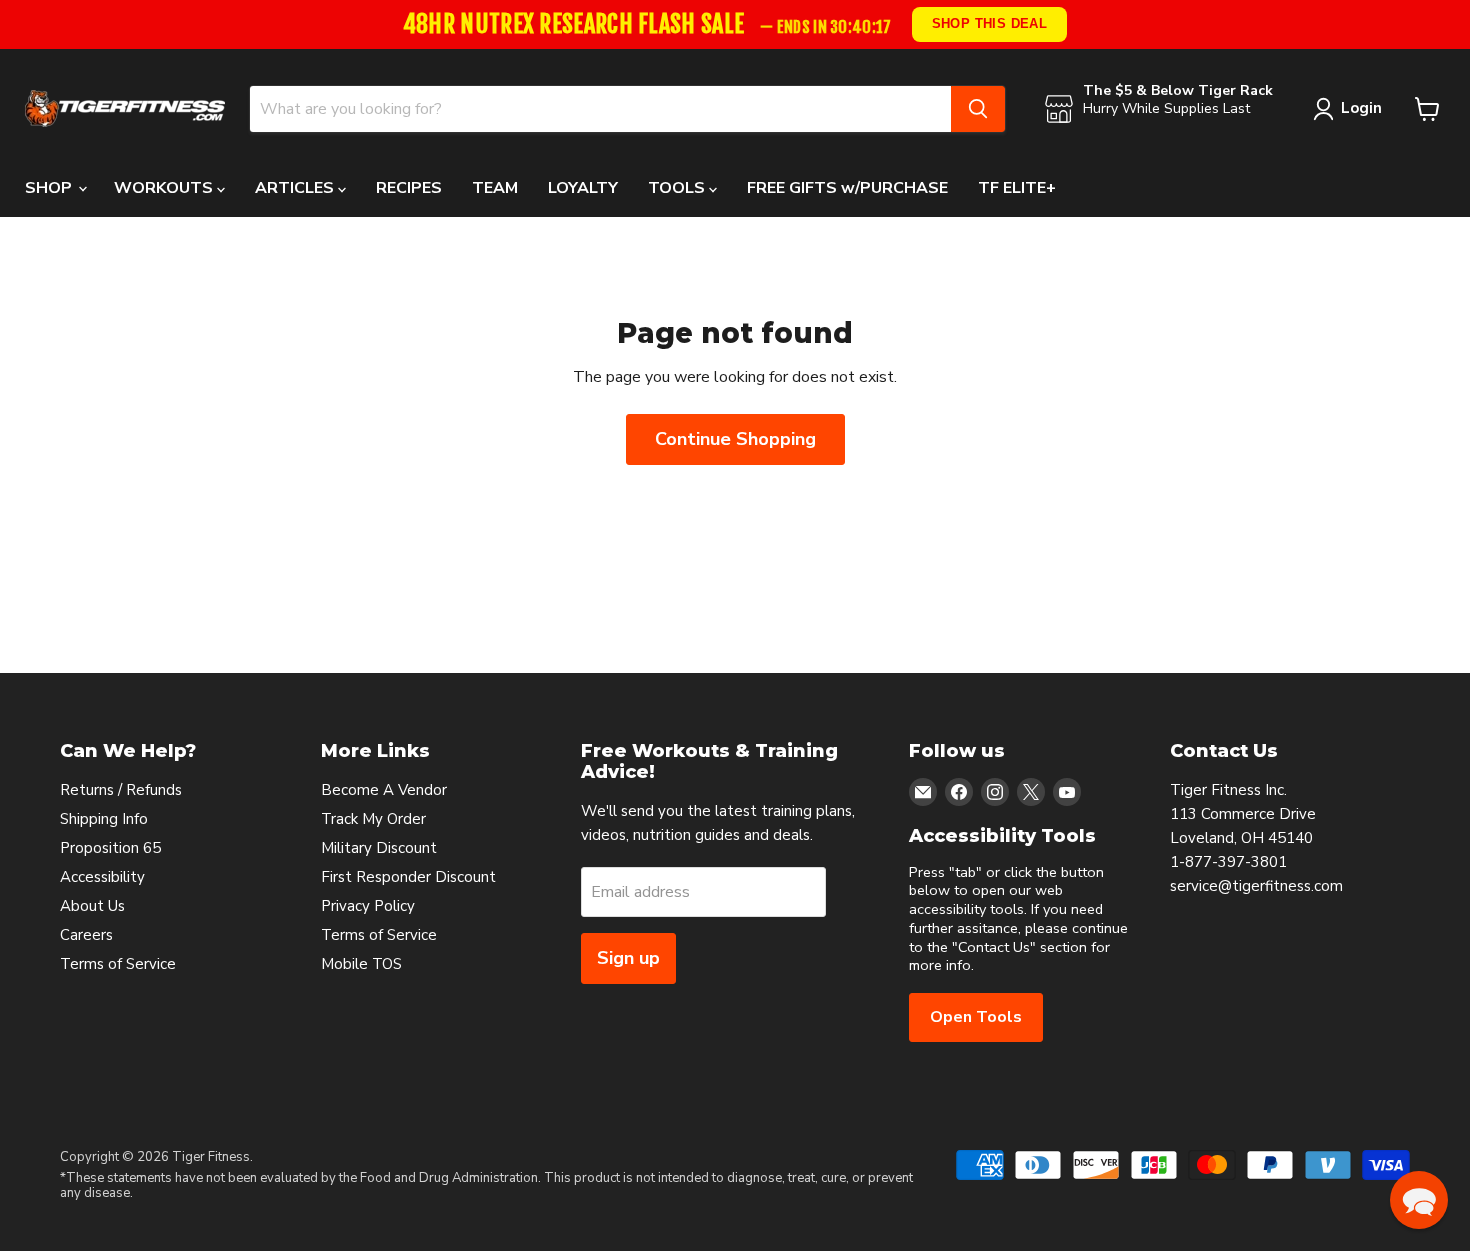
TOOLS (678, 188)
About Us (92, 906)
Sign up (628, 958)
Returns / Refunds (121, 790)
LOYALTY (583, 188)
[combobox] (600, 109)
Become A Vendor (384, 790)
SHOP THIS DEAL (990, 23)
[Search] (978, 109)
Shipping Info (104, 819)
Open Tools (976, 1017)
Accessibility (102, 877)
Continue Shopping (735, 439)
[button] (1419, 1200)
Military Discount (379, 848)
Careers (86, 935)
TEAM (495, 188)
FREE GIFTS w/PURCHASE (847, 188)
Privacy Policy (368, 906)
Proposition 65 (110, 848)
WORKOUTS (165, 188)
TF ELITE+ (1017, 188)
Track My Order (373, 819)
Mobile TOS (361, 964)
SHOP (50, 188)
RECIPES (409, 188)
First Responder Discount (408, 877)
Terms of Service (118, 964)
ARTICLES (296, 188)
